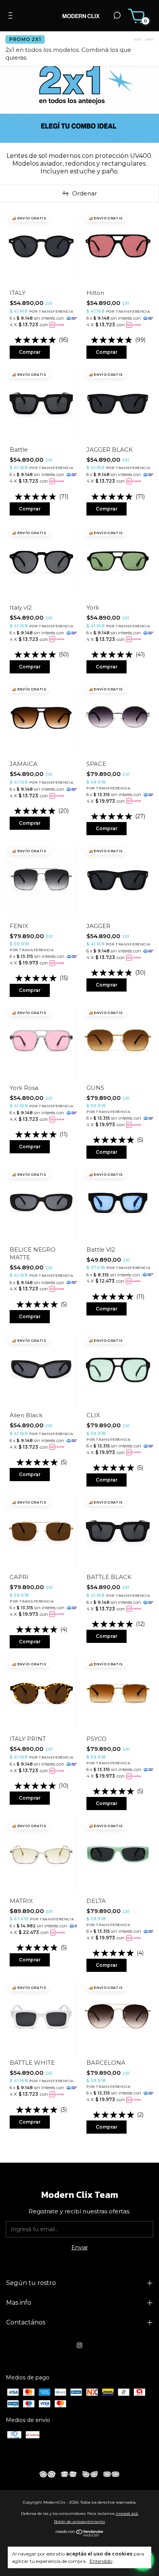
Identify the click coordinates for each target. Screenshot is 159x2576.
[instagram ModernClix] (79, 2345)
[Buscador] (117, 17)
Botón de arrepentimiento (79, 2522)
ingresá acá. (127, 2513)
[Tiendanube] (80, 2535)
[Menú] (12, 17)
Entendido (101, 2561)
